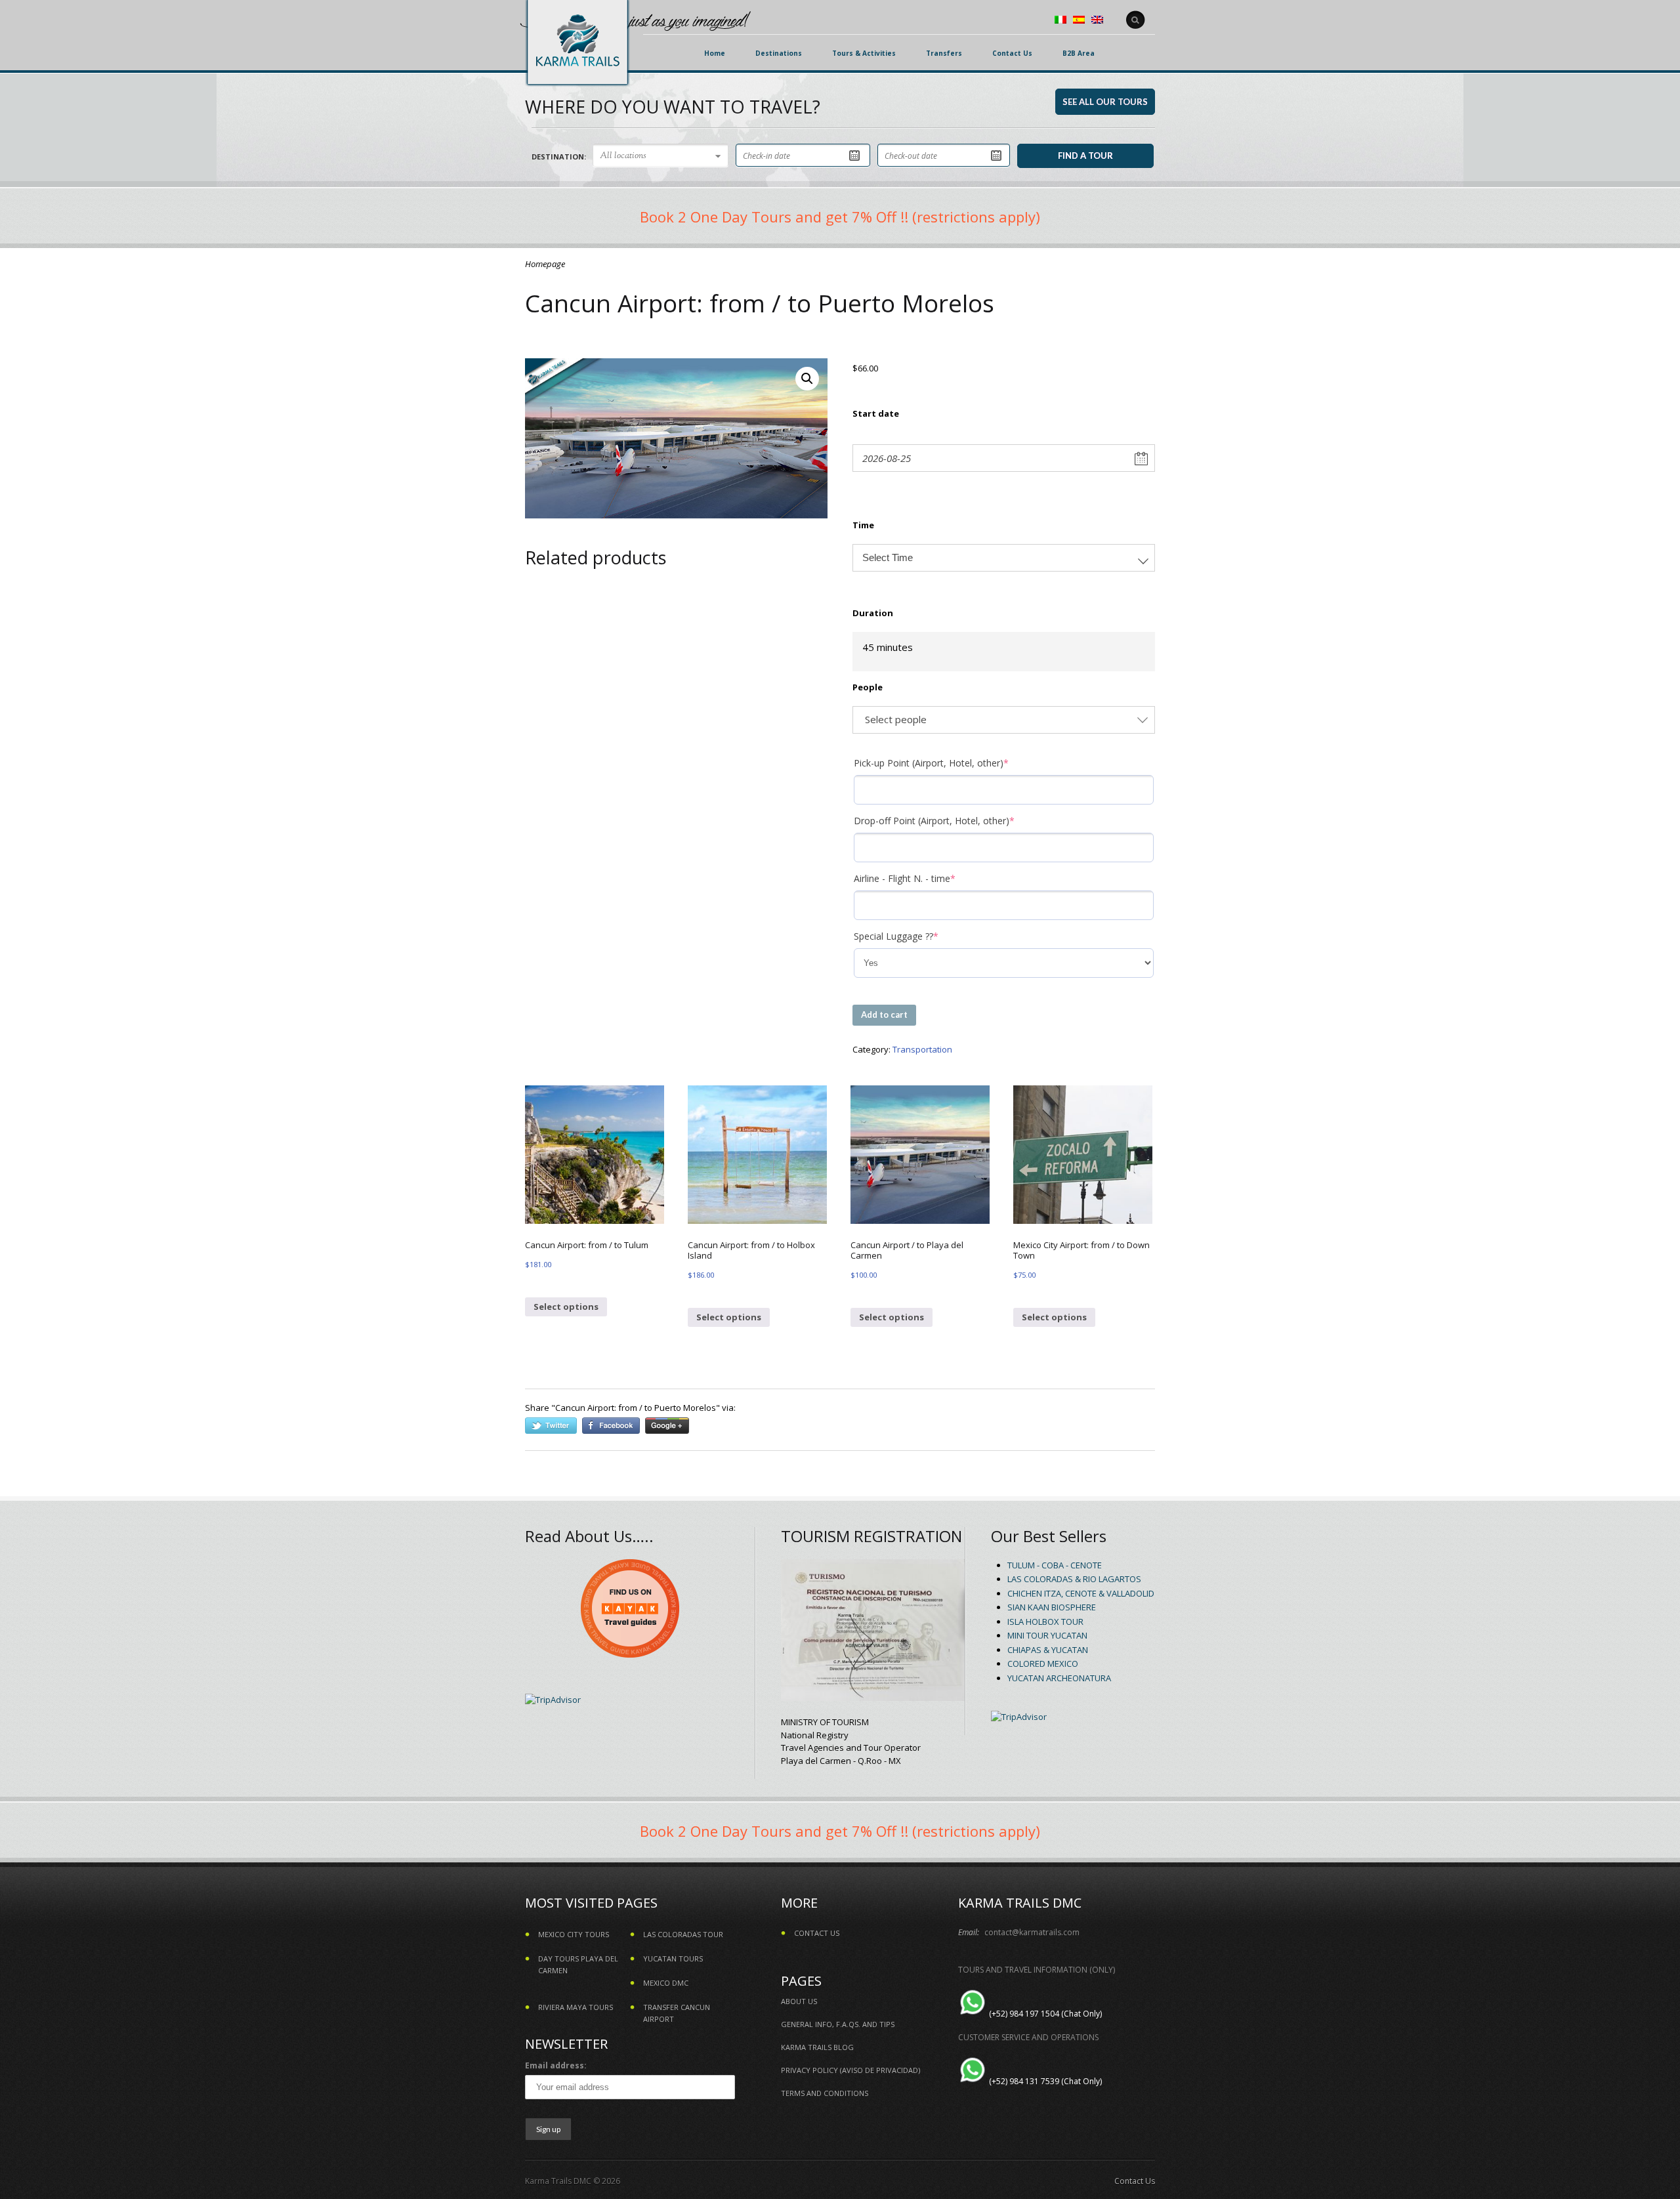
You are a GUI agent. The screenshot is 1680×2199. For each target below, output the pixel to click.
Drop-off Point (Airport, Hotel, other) (954, 821)
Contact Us (1135, 2181)
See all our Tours (1105, 102)
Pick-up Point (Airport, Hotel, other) (951, 763)
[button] (807, 379)
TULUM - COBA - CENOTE (1055, 1565)
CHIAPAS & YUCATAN (1048, 1650)
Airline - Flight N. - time (925, 878)
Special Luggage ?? (916, 936)
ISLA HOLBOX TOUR (1045, 1622)
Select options (566, 1307)
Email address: (556, 2065)
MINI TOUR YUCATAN (1047, 1635)
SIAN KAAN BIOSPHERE (1052, 1607)
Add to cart (884, 1015)
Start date (876, 413)
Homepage (545, 264)
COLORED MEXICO (1043, 1664)
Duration (873, 613)
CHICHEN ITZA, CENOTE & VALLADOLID (1081, 1593)
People (868, 687)
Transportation (922, 1049)
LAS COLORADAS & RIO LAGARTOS (1074, 1579)
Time (863, 525)
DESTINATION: (559, 157)
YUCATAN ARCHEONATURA (1059, 1678)
